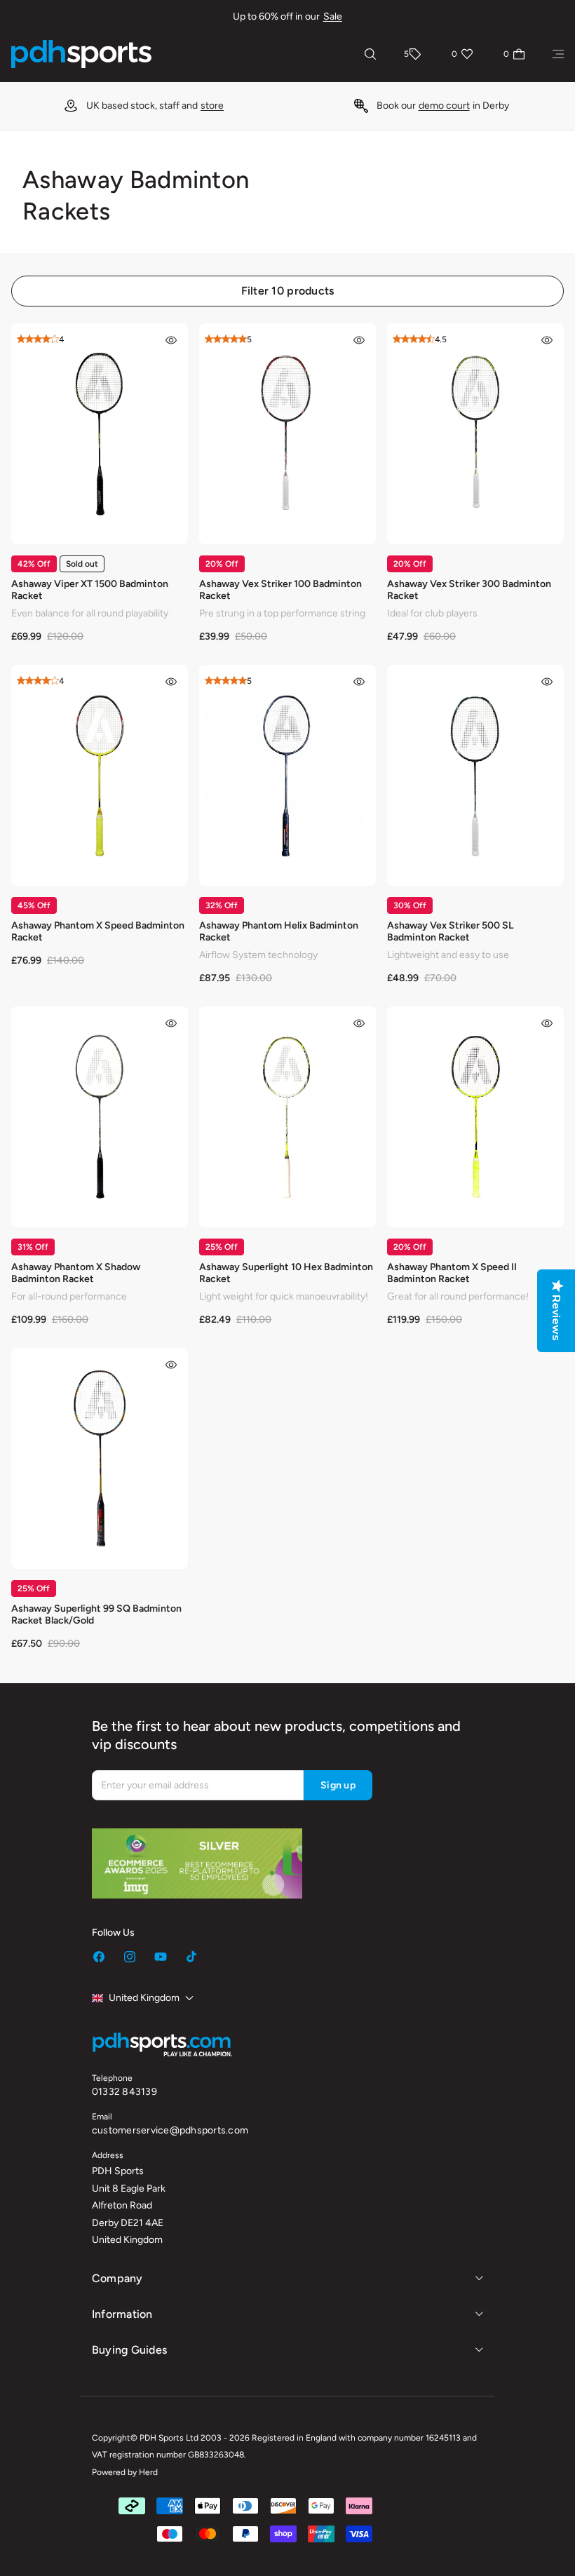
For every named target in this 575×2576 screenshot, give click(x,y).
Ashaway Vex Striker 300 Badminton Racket (469, 590)
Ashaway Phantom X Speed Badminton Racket (98, 931)
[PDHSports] (81, 54)
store (212, 106)
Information (122, 2314)
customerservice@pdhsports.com (170, 2130)
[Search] (370, 54)
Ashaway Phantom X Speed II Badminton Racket (452, 1273)
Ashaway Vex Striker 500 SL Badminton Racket (450, 931)
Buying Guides (129, 2350)
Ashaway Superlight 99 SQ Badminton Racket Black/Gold (96, 1614)
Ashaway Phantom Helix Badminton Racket (279, 931)
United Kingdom (144, 1998)
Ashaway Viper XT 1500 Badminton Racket (90, 590)
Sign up (338, 1785)
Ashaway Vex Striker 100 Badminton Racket (280, 590)
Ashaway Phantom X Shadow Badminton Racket (76, 1273)
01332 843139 (124, 2092)
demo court (444, 106)
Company (117, 2278)
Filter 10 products (288, 291)
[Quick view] (171, 340)
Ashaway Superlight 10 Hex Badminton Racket (286, 1273)
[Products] (558, 54)
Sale (333, 16)
